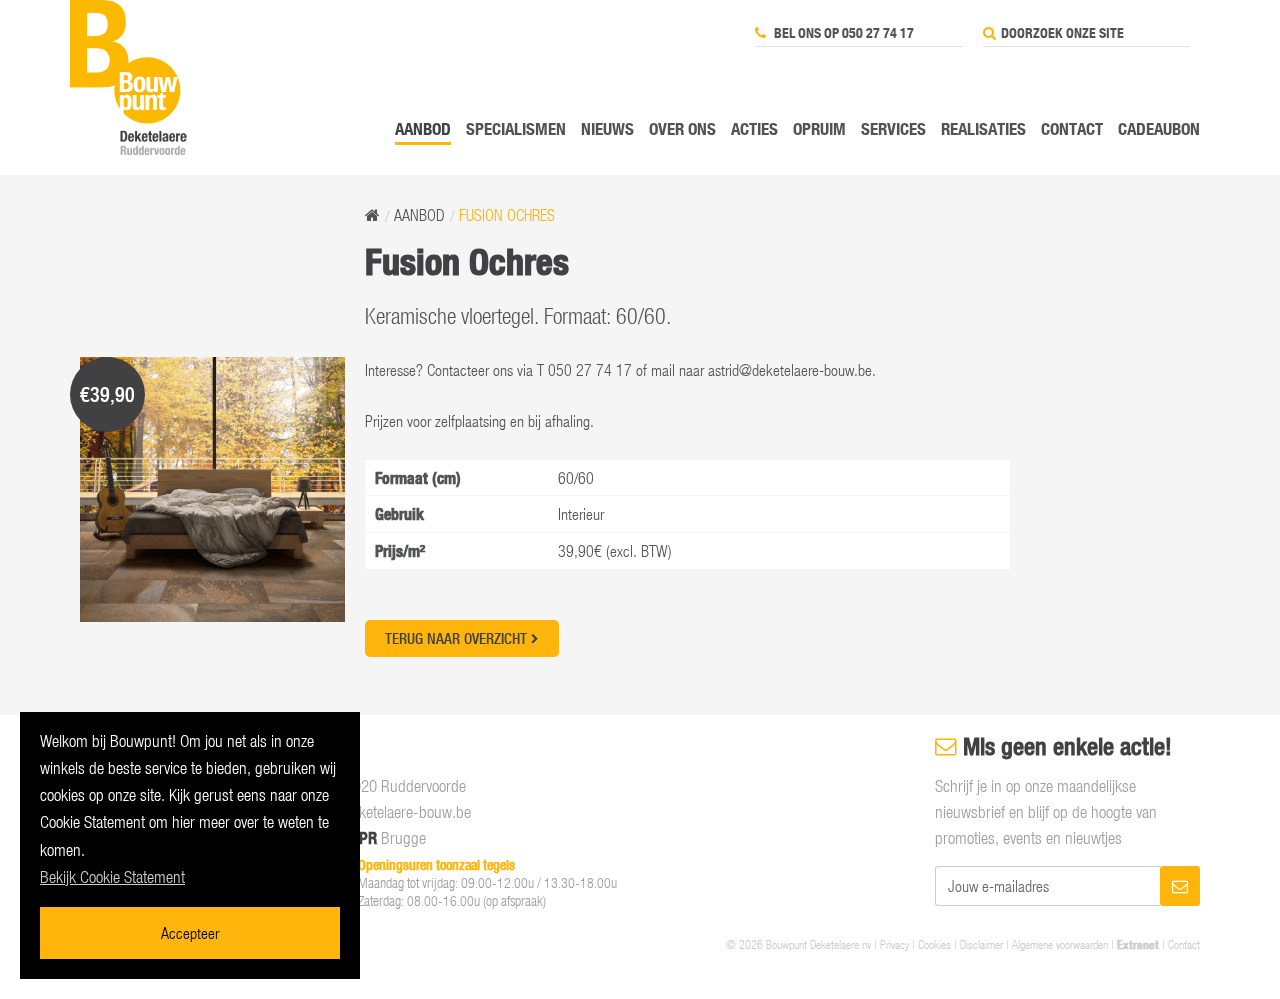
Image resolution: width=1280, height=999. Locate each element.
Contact (1072, 128)
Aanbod (423, 128)
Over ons (682, 128)
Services (893, 128)
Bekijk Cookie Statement (112, 877)
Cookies (934, 944)
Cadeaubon (1159, 128)
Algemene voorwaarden (1060, 944)
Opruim (819, 128)
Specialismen (516, 128)
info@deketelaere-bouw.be (389, 812)
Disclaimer (981, 944)
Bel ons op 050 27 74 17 (842, 33)
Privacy (894, 944)
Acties (754, 128)
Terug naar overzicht (458, 638)
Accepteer (190, 932)
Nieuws (607, 128)
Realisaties (983, 128)
